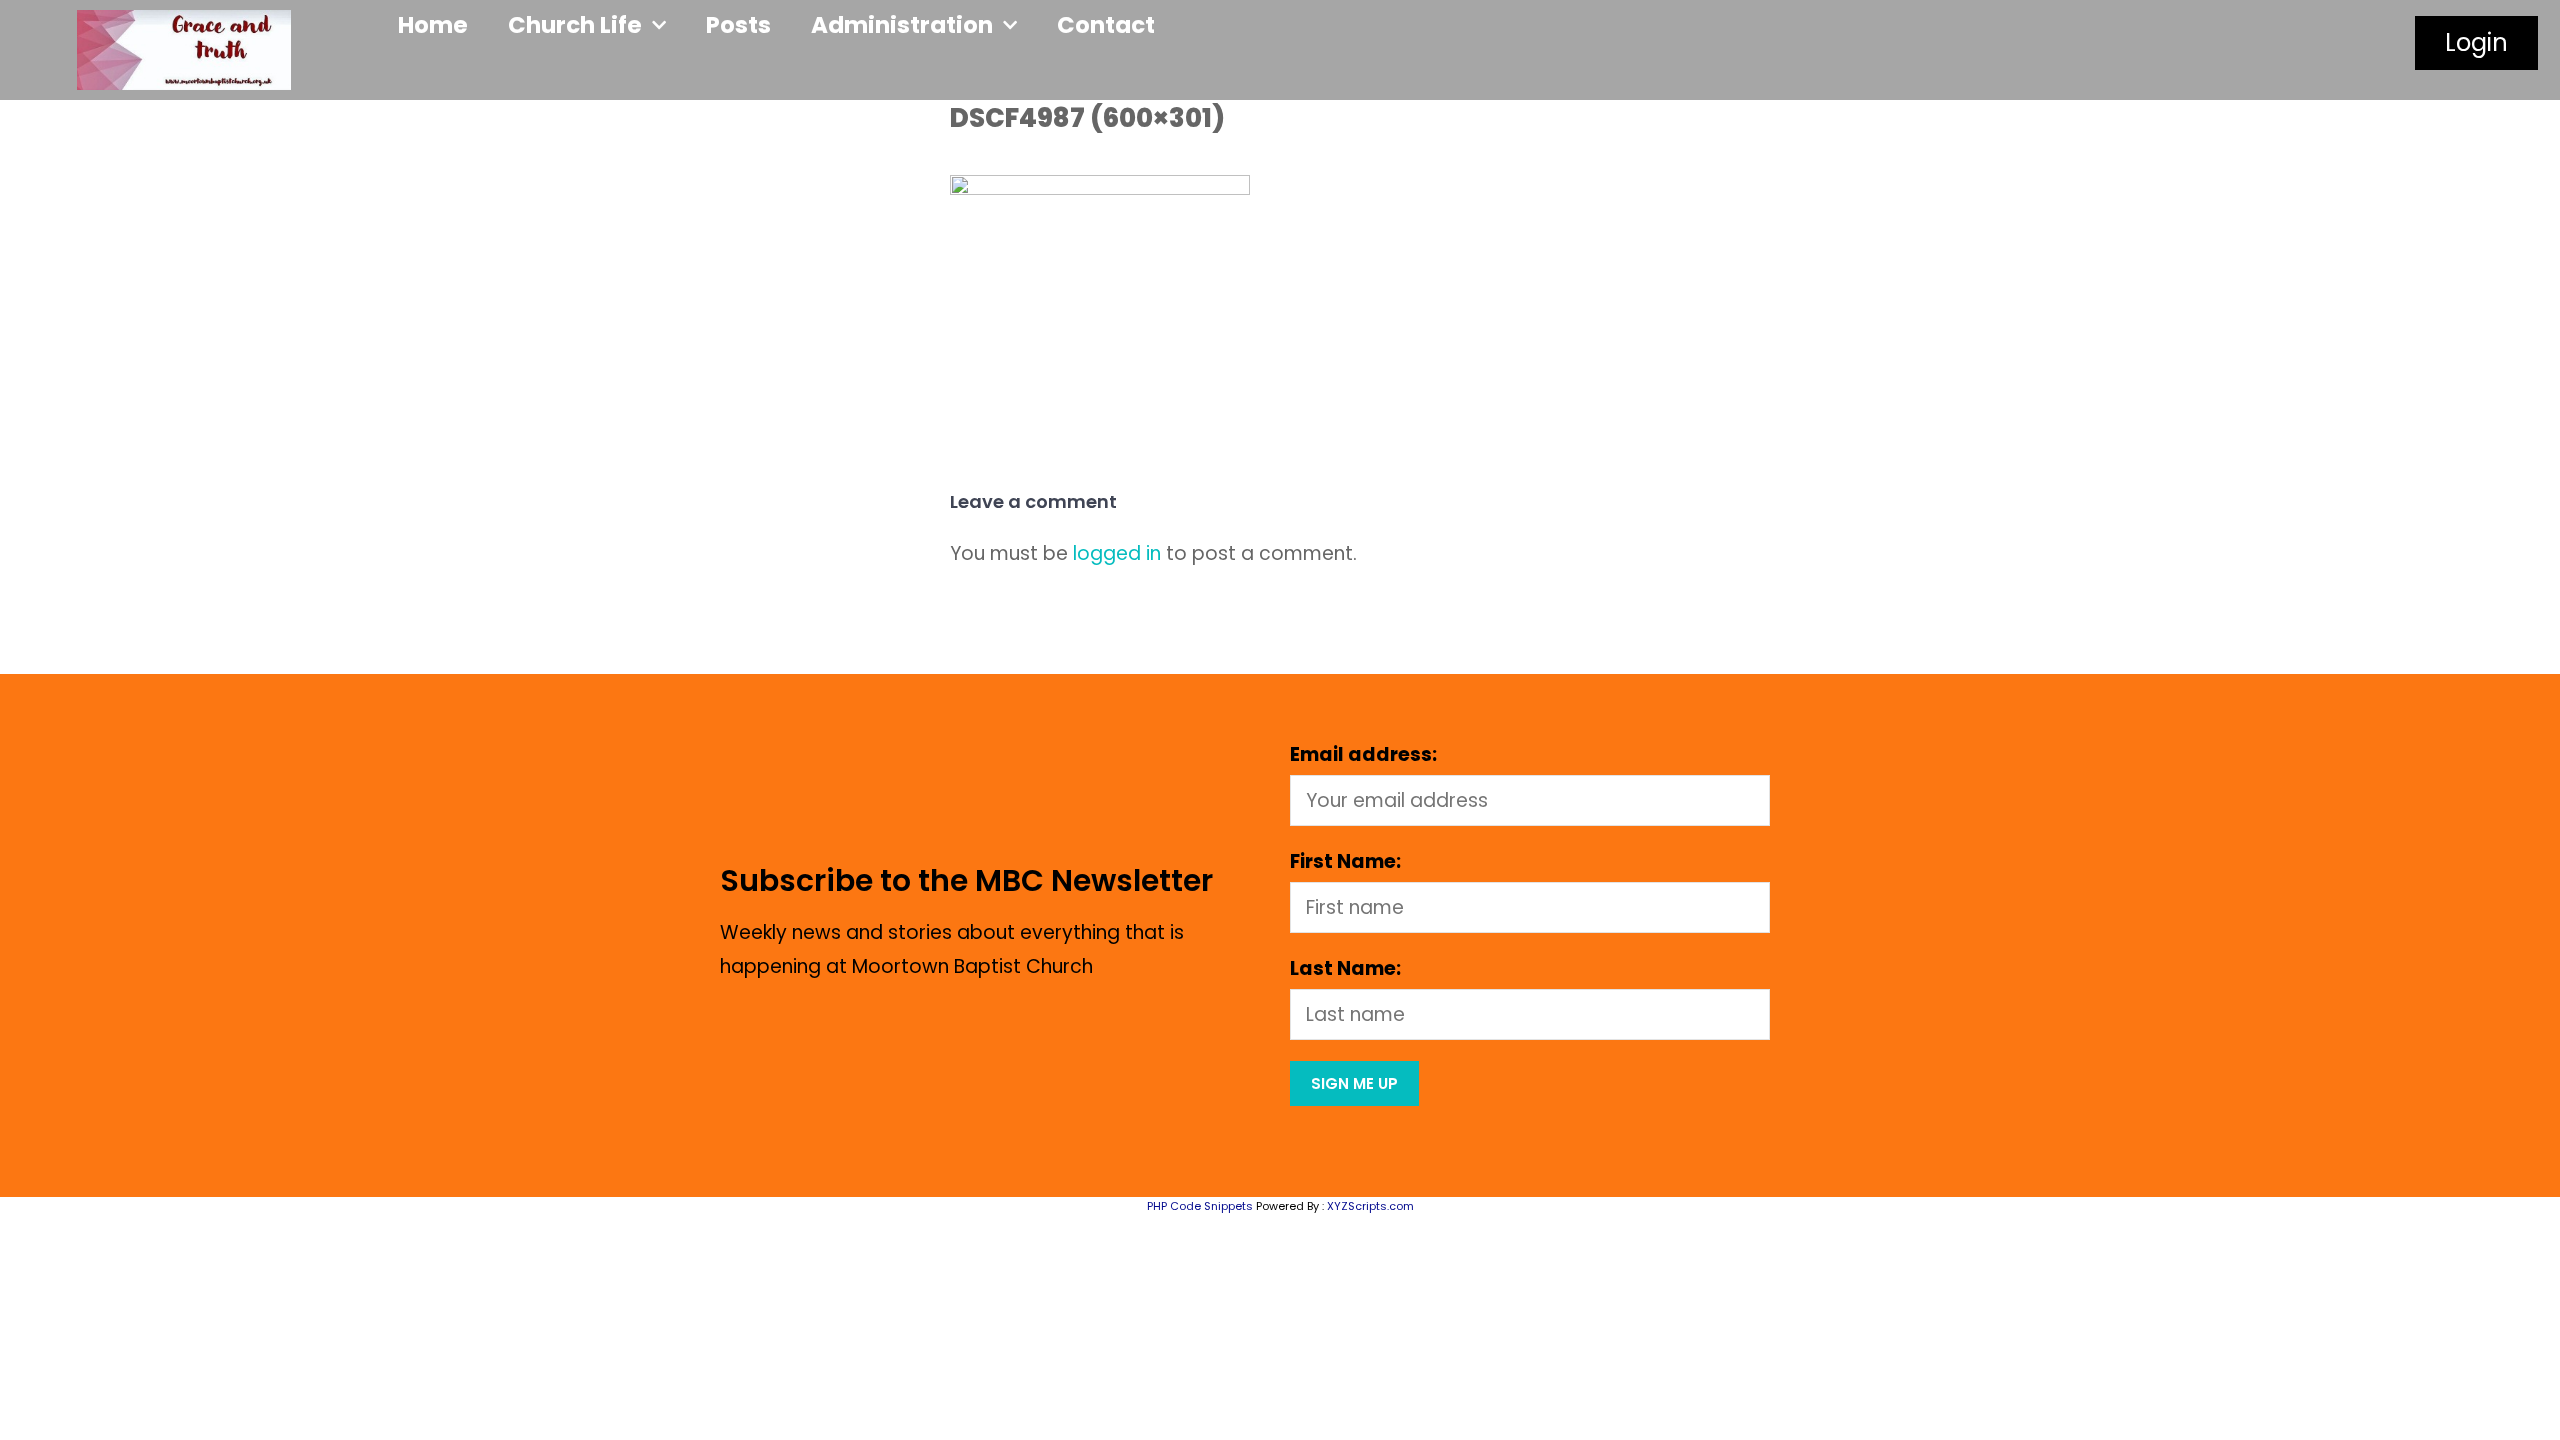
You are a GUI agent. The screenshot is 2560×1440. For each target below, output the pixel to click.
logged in (1117, 553)
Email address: (1363, 754)
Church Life (575, 25)
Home (433, 25)
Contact (1106, 25)
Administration (902, 25)
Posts (738, 25)
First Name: (1345, 861)
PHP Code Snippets (1200, 1206)
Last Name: (1345, 968)
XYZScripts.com (1370, 1206)
